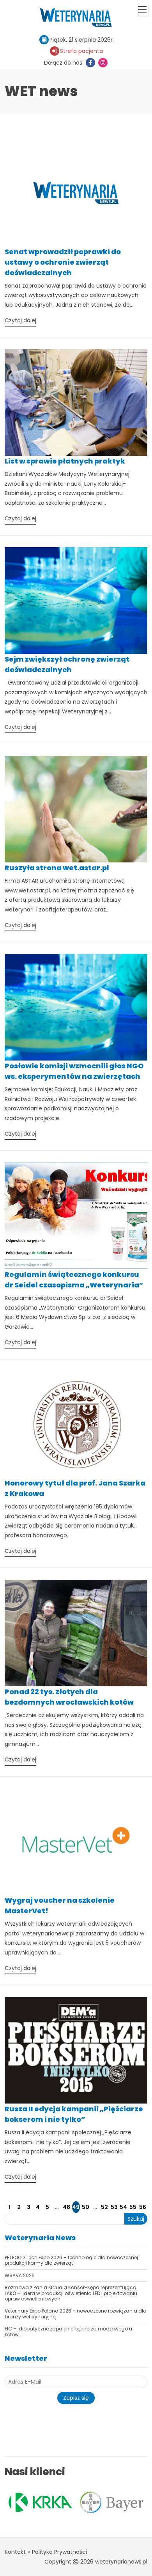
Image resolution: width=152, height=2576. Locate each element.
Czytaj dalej (20, 320)
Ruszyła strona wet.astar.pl (57, 868)
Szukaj (136, 2219)
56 (143, 2207)
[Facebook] (90, 63)
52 (104, 2207)
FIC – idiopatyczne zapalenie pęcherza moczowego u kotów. (68, 2331)
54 (123, 2207)
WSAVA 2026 (20, 2275)
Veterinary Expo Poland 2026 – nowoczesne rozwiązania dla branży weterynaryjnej (76, 2313)
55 (133, 2207)
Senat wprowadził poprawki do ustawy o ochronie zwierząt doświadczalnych (63, 262)
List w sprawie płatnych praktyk (65, 461)
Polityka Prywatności (59, 2552)
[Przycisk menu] (142, 10)
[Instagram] (103, 63)
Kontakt (15, 2552)
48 (66, 2207)
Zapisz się (76, 2398)
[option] (42, 2502)
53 (114, 2207)
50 (86, 2207)
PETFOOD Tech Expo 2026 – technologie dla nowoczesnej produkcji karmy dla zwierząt (71, 2260)
